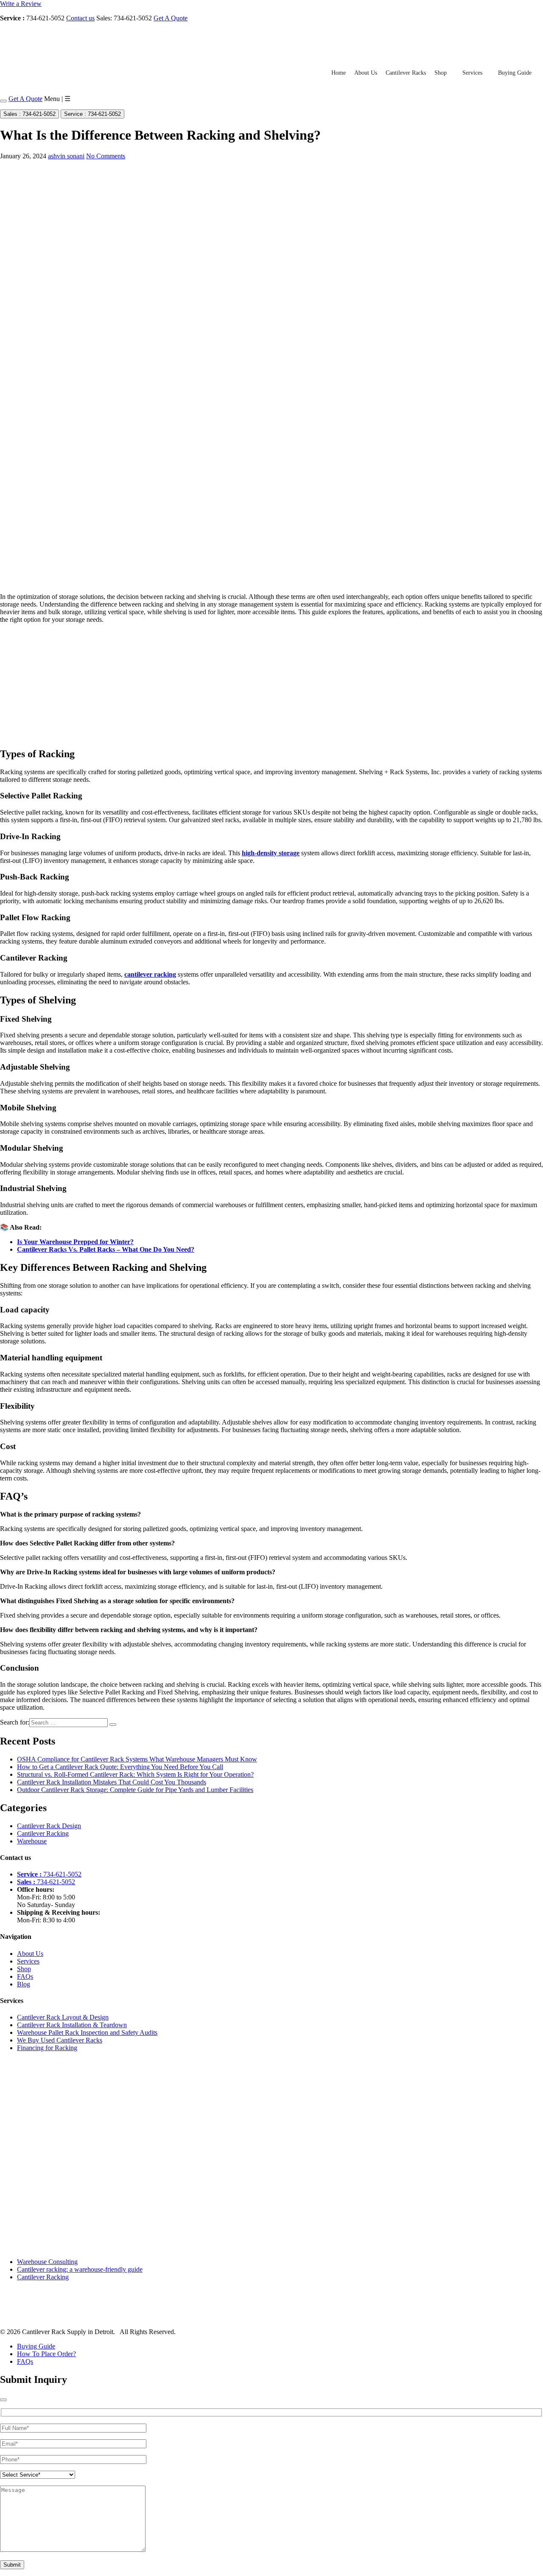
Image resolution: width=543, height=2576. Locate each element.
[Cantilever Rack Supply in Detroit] (58, 54)
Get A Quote (171, 18)
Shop (441, 73)
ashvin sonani (66, 156)
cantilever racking (150, 974)
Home (339, 73)
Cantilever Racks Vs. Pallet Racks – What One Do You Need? (106, 1249)
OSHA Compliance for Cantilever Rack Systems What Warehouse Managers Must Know (137, 1759)
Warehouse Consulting (47, 2262)
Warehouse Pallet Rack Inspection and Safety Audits (87, 2032)
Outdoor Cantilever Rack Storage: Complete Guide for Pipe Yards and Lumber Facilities (135, 1790)
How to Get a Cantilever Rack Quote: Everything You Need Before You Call (120, 1767)
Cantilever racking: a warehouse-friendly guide (80, 2269)
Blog (24, 1984)
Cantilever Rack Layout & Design (63, 2017)
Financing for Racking (47, 2048)
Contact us (80, 18)
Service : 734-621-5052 (92, 114)
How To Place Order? (46, 2354)
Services (472, 73)
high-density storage (271, 853)
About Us (366, 73)
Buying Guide (515, 73)
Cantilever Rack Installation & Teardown (72, 2025)
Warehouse (32, 1841)
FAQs (25, 1976)
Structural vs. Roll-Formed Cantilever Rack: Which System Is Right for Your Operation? (135, 1774)
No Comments (106, 156)
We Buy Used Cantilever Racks (60, 2040)
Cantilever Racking (43, 1833)
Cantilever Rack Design (49, 1826)
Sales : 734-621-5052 (29, 114)
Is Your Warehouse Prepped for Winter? (75, 1242)
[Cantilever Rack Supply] (37, 2317)
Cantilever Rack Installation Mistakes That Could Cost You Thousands (112, 1782)
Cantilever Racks (406, 73)
